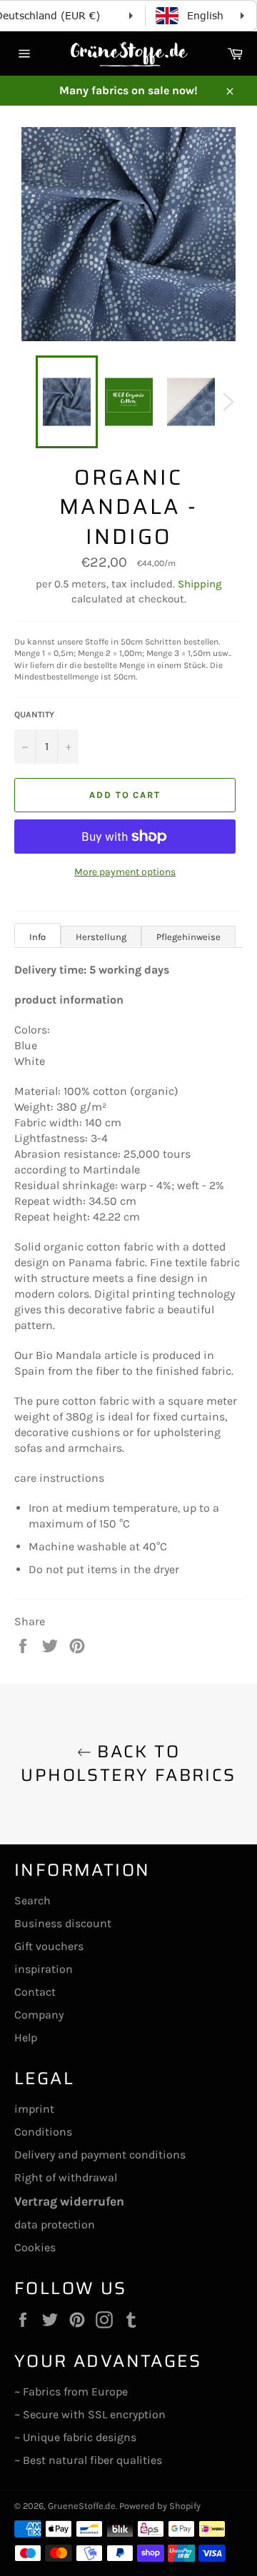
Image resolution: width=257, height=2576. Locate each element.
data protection (55, 2224)
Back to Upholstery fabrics (128, 1764)
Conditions (43, 2132)
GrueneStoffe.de (82, 2506)
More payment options (125, 872)
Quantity (34, 714)
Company (39, 2015)
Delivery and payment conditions (100, 2155)
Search (32, 1900)
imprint (34, 2109)
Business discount (63, 1923)
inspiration (44, 1969)
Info (37, 937)
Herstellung (101, 937)
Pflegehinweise (188, 937)
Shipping (200, 584)
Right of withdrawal (66, 2177)
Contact (35, 1992)
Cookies (35, 2247)
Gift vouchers (49, 1946)
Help (26, 2037)
